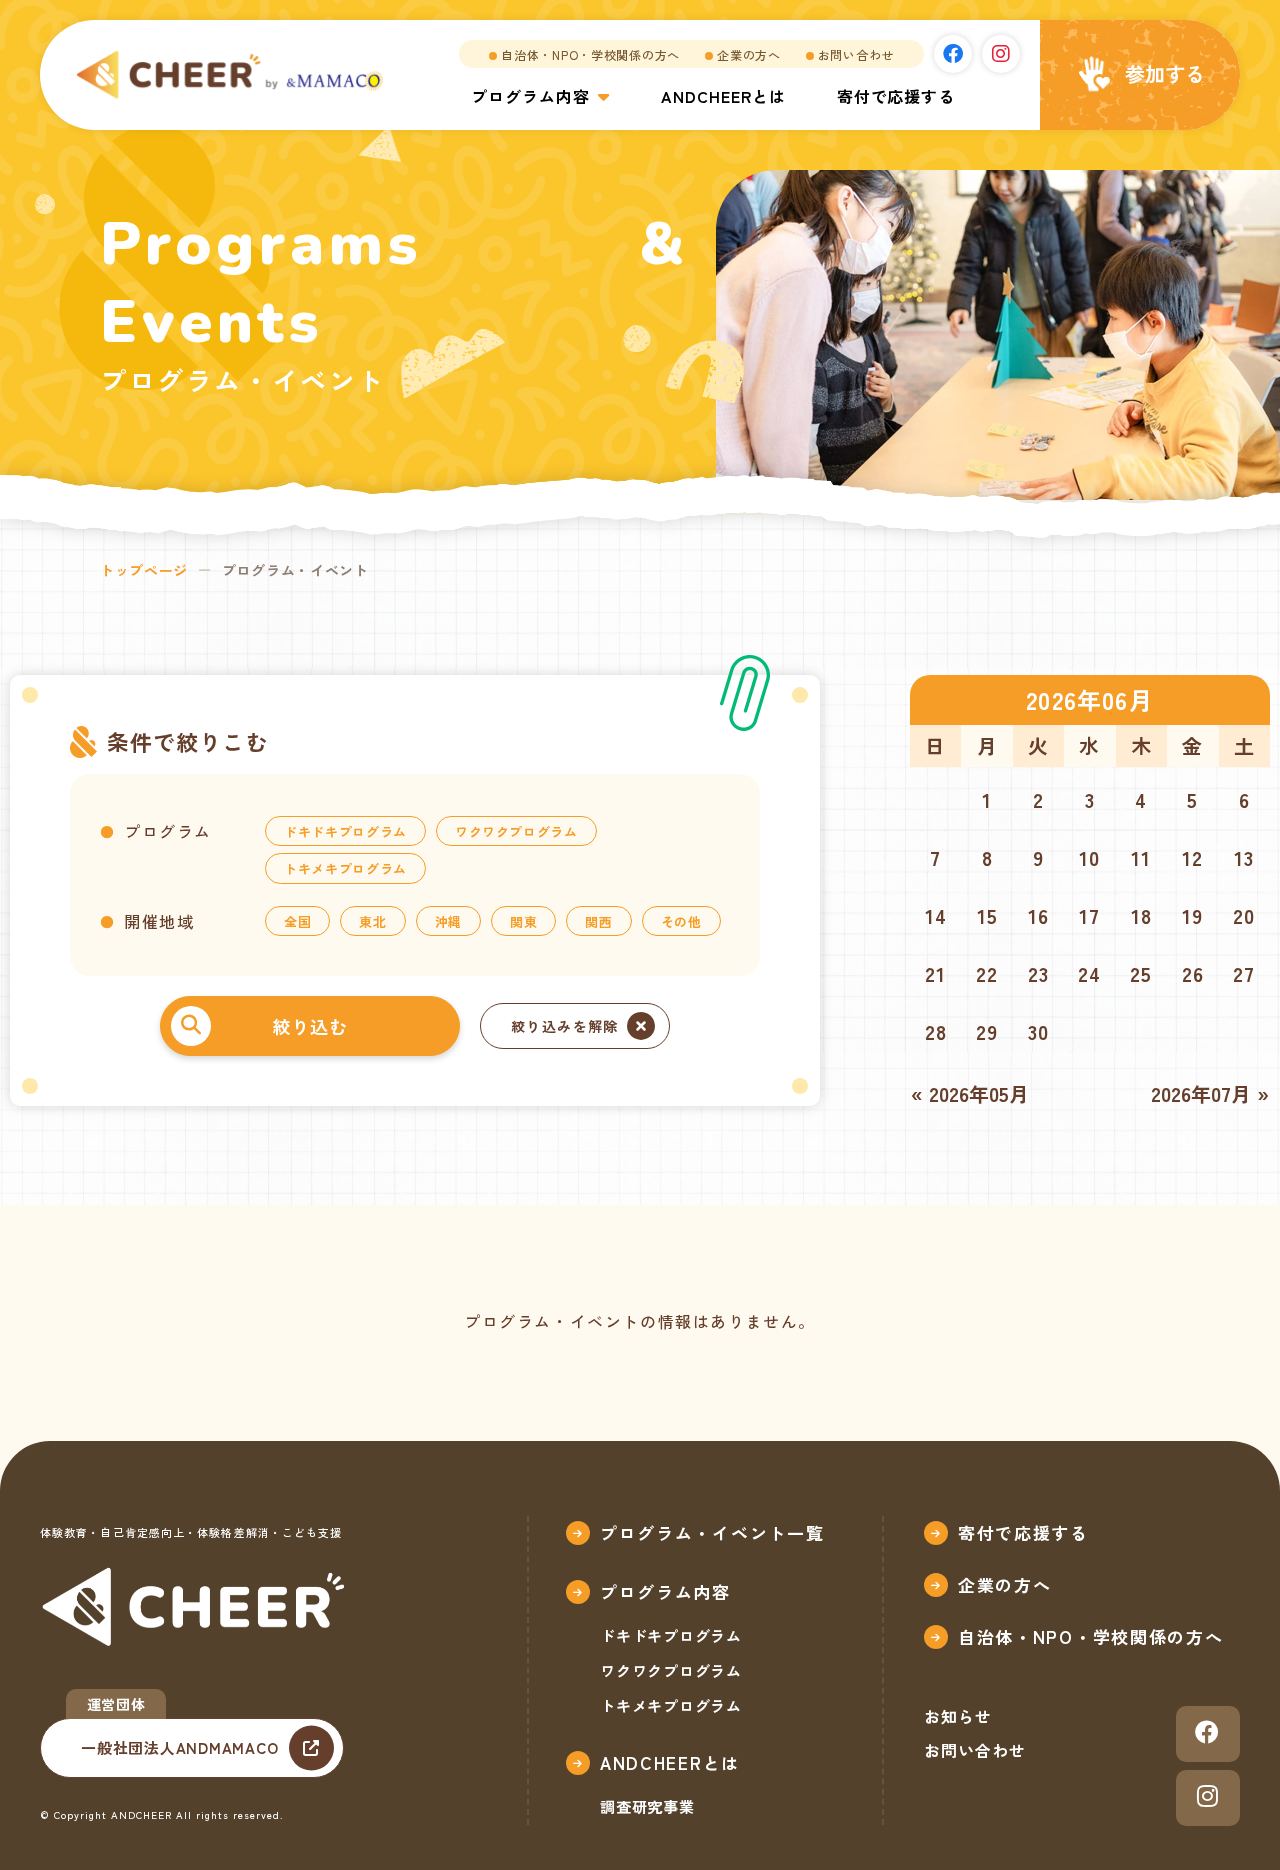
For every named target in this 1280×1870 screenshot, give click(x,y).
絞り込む (310, 1026)
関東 (523, 921)
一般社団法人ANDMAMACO (179, 1747)
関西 (598, 921)
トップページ (144, 570)
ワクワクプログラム (516, 831)
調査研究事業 (647, 1806)
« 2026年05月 (970, 1093)
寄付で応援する (896, 97)
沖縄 (448, 921)
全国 (297, 921)
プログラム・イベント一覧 (712, 1532)
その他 (681, 921)
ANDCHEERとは (723, 97)
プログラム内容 (530, 97)
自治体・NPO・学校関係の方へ (590, 54)
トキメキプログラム (345, 868)
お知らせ (958, 1716)
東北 (372, 921)
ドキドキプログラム (345, 831)
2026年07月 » (1210, 1093)
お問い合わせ (856, 54)
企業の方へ (749, 54)
